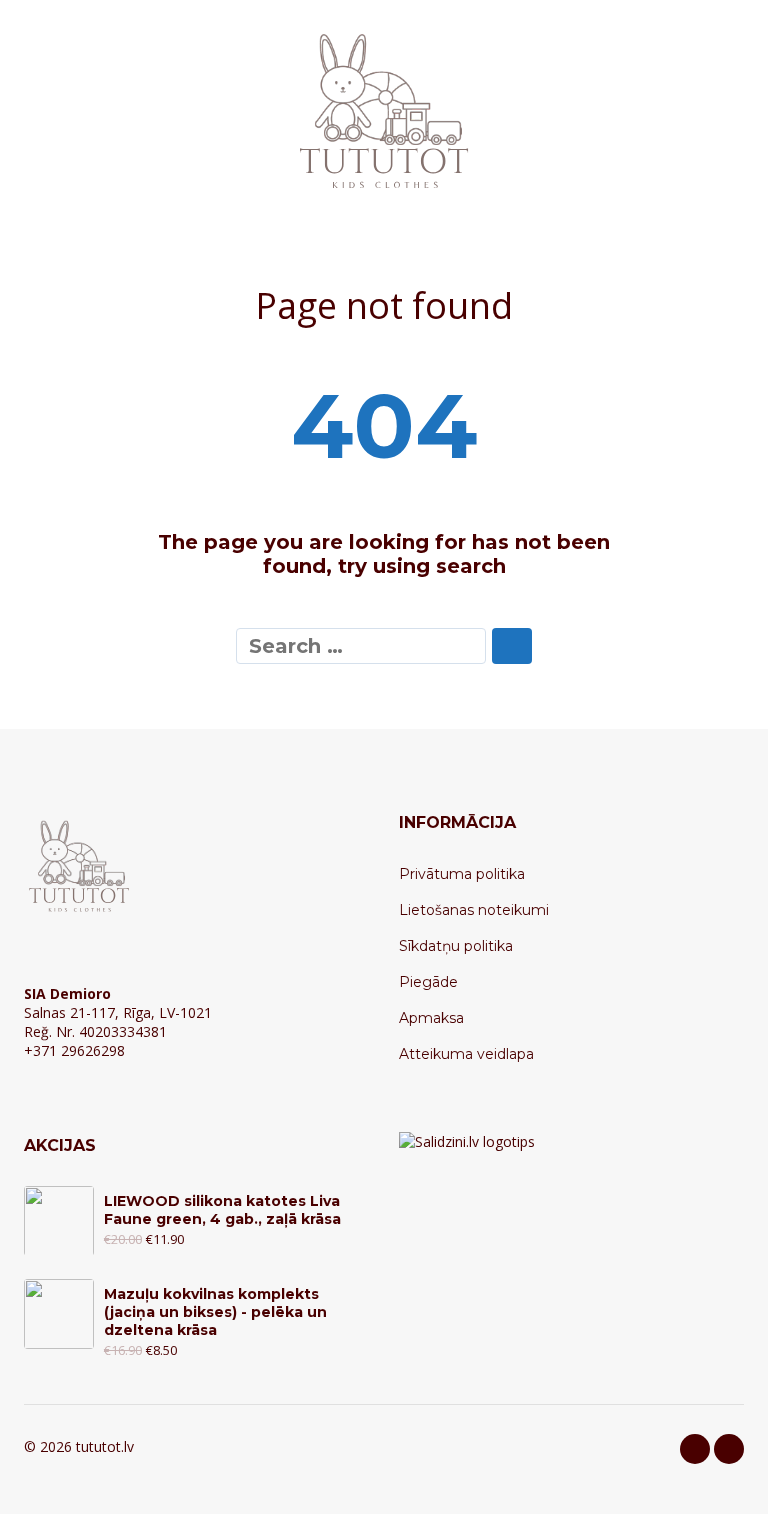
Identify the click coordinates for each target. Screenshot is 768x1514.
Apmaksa (431, 1018)
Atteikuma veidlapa (466, 1054)
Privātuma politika (462, 874)
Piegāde (428, 982)
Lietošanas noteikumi (474, 910)
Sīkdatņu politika (456, 946)
